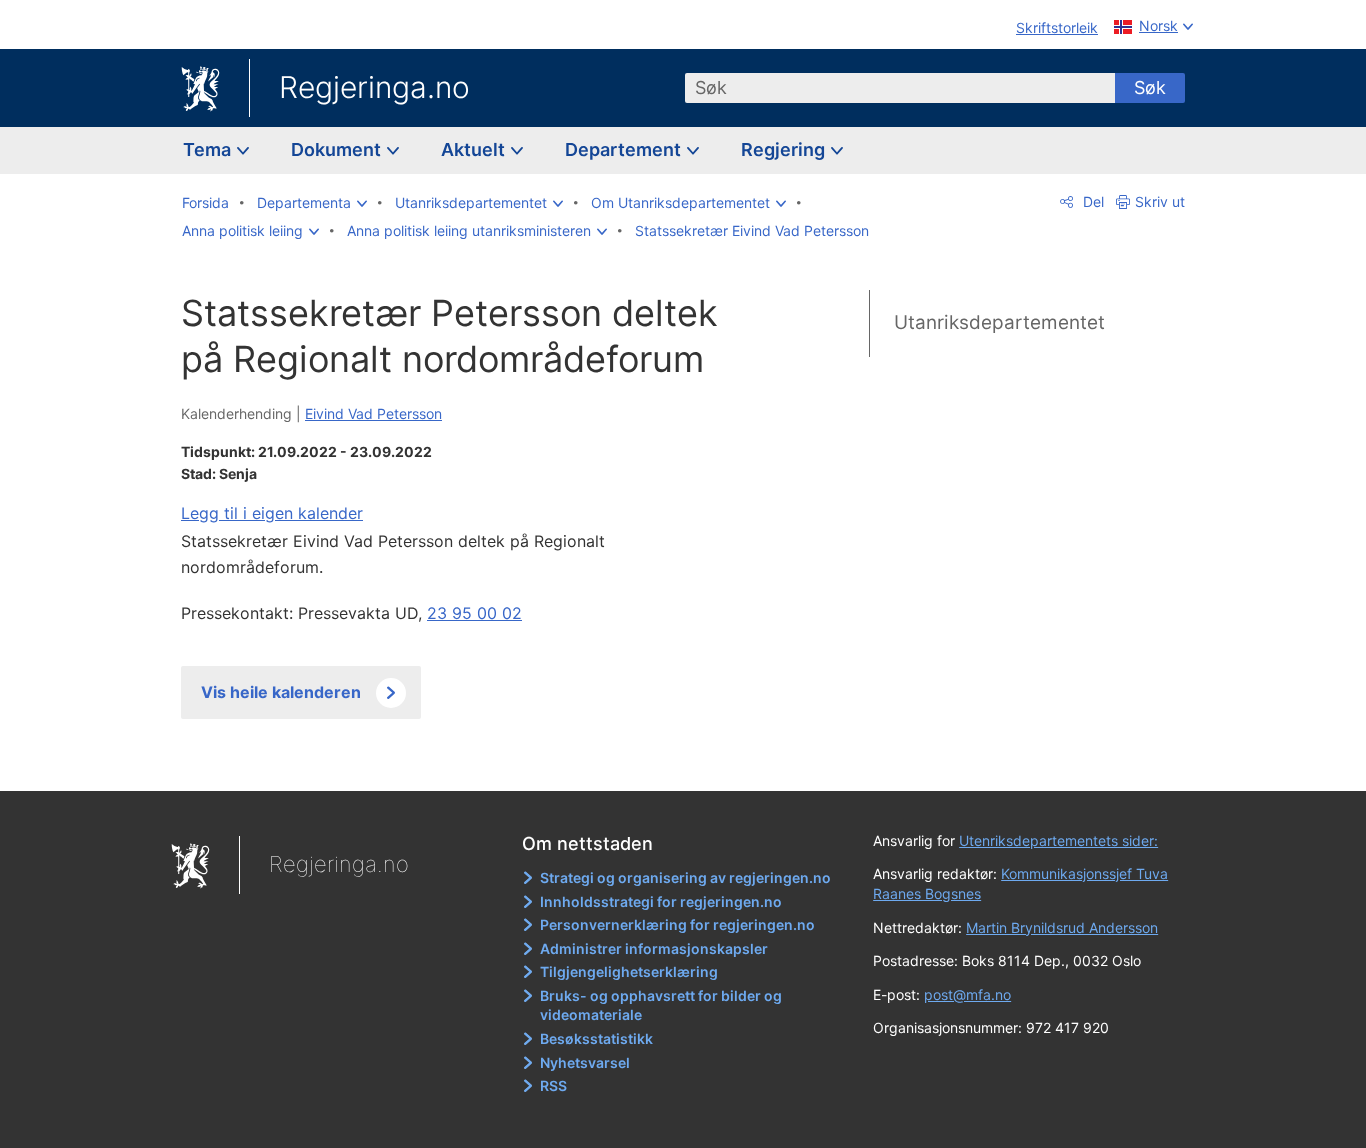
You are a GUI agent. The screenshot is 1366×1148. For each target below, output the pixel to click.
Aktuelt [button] (475, 149)
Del (1091, 201)
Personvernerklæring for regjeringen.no (677, 924)
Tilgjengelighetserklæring (629, 971)
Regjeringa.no (374, 87)
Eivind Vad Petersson (373, 413)
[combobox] (900, 88)
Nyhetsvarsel (585, 1062)
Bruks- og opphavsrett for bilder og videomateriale (661, 1005)
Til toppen (471, 761)
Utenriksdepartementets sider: (1058, 840)
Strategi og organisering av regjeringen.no (685, 877)
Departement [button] (625, 149)
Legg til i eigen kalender (272, 513)
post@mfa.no (967, 994)
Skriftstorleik (1057, 27)
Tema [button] (209, 149)
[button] (312, 203)
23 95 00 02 (474, 613)
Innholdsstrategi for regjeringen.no (661, 901)
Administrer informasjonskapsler (654, 948)
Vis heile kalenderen (281, 692)
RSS (553, 1085)
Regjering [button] (785, 149)
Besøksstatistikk (596, 1038)
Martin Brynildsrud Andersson (1062, 927)
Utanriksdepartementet (999, 322)
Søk (1150, 87)
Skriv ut (1160, 201)
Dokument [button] (338, 149)
